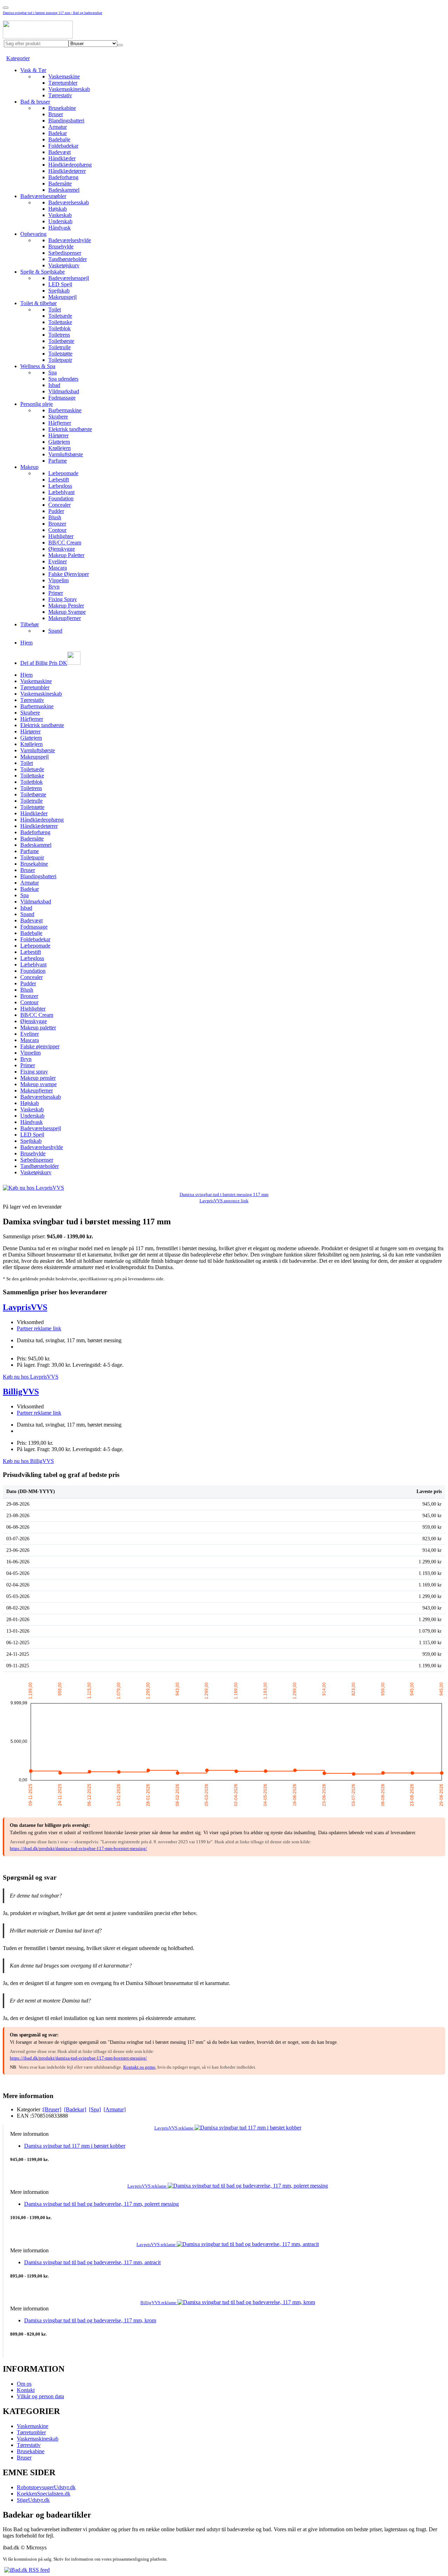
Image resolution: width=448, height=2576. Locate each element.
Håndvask (59, 228)
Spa (52, 372)
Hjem (26, 643)
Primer (56, 593)
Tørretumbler (63, 83)
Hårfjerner (60, 423)
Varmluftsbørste (66, 454)
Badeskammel (64, 190)
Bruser (56, 114)
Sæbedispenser (65, 253)
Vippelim (58, 580)
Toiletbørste (61, 341)
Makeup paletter (38, 1027)
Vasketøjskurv (64, 265)
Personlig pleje (37, 404)
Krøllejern (59, 448)
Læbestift (59, 480)
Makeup (29, 467)
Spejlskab (59, 291)
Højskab (58, 209)
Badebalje (59, 139)
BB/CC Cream (65, 543)
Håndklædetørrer (67, 171)
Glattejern (59, 442)
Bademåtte (60, 184)
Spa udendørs (63, 379)
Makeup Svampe (67, 612)
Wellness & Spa (38, 366)
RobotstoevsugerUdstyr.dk (46, 2487)
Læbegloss (60, 486)
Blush (55, 517)
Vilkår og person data (40, 2396)
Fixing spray (34, 1072)
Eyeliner (58, 561)
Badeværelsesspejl (69, 278)
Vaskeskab (60, 215)
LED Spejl (60, 284)
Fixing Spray (63, 599)
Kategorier (18, 58)
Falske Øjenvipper (69, 574)
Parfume (58, 461)
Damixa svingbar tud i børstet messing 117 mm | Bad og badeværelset (52, 13)
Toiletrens (59, 335)
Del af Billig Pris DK (44, 663)
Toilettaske (60, 322)
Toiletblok (59, 328)
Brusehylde (61, 247)
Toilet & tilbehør (38, 303)
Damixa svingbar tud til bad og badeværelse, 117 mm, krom (90, 2320)
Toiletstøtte (60, 354)
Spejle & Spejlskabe (43, 272)
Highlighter (61, 536)
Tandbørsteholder (68, 259)
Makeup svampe (38, 1084)
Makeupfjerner (65, 618)
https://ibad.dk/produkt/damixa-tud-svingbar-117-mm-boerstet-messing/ (78, 1848)
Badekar (58, 133)
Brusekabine (62, 108)
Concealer (59, 505)
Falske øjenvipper (40, 1046)
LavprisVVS (25, 1307)
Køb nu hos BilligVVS (28, 1461)
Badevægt (59, 152)
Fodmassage (62, 398)
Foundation (61, 498)
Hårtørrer (58, 435)
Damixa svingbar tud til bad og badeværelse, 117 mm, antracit (92, 2262)
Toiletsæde (60, 316)
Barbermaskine (65, 410)
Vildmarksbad (64, 391)
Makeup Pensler (66, 606)
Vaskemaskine (64, 76)
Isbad (54, 385)
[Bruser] (52, 2109)
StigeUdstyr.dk (33, 2500)
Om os (24, 2384)
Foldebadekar (63, 146)
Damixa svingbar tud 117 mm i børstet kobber (75, 2146)
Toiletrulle (59, 347)
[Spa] (95, 2109)
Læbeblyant (61, 492)
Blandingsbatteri (66, 121)
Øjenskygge (62, 549)
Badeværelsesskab (69, 202)
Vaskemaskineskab (69, 89)
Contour (57, 530)
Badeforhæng (63, 177)
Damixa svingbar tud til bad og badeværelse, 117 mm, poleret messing (101, 2204)
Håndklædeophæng (70, 165)
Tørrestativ (60, 95)
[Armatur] (115, 2109)
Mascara (58, 568)
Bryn (54, 587)
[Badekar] (75, 2109)
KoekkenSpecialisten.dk (44, 2494)
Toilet (55, 309)
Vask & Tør (33, 70)
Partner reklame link (39, 1328)
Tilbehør (30, 624)
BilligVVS (21, 1392)
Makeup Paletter (66, 555)
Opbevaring (33, 234)
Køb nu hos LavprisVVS (31, 1377)
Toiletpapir (60, 360)
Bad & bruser (35, 102)
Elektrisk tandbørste (70, 429)
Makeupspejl (62, 297)
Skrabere (58, 417)
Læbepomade (63, 473)
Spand (55, 631)
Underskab (60, 221)
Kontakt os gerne (139, 2067)
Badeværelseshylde (70, 240)
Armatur (58, 127)
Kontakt (26, 2390)
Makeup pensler (38, 1078)
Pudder (56, 511)
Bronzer (57, 524)
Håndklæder (62, 158)
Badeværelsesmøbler (43, 196)
